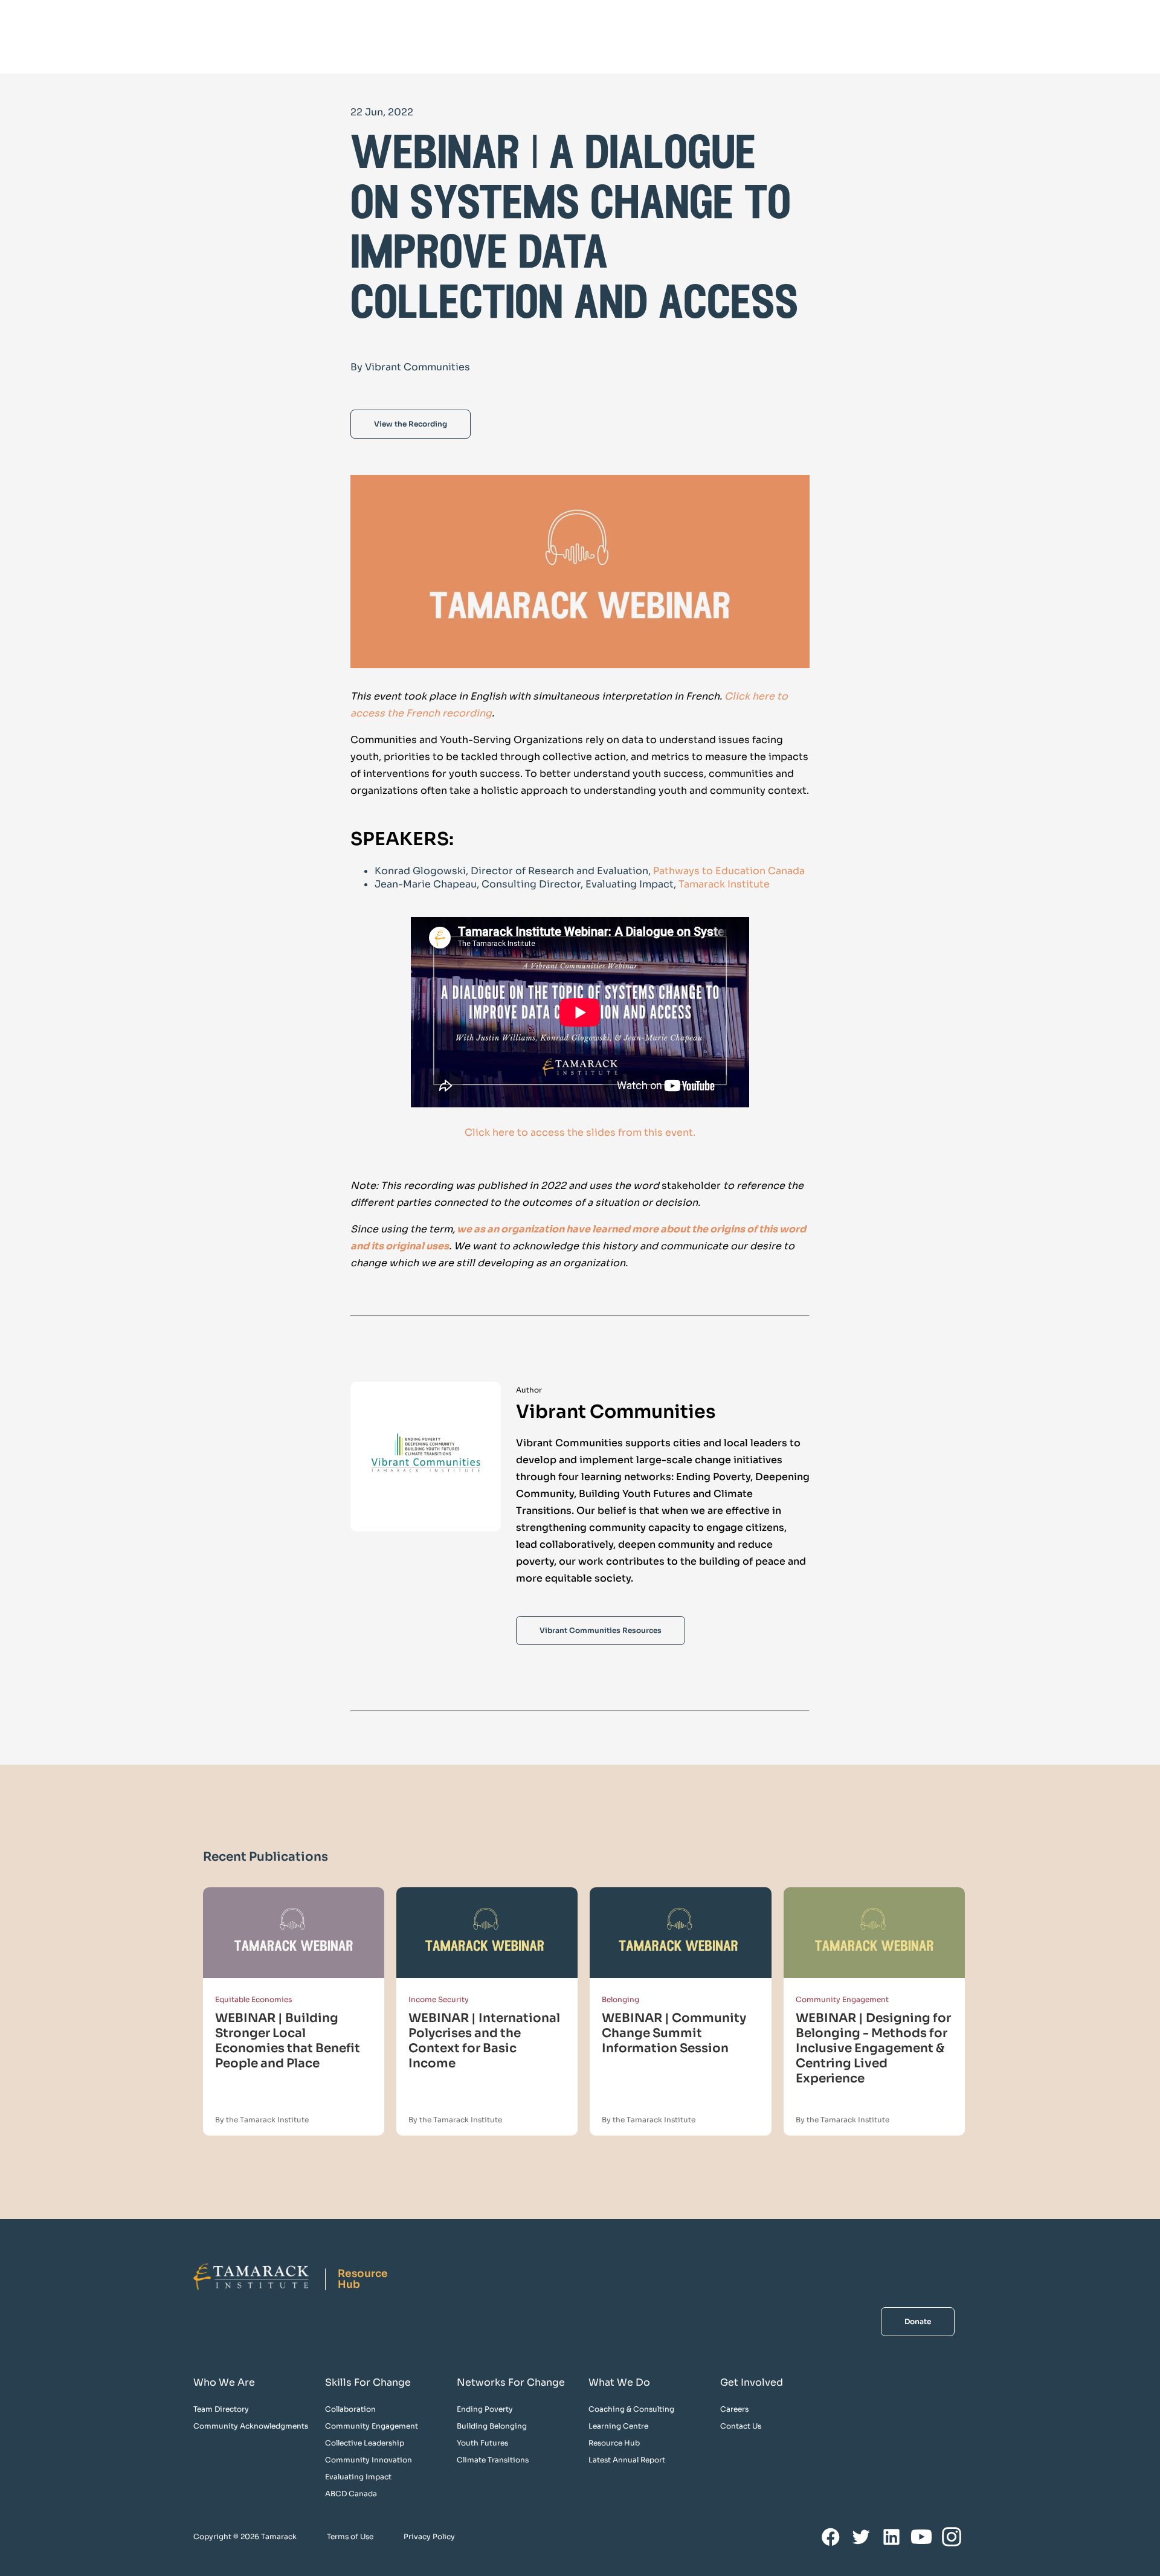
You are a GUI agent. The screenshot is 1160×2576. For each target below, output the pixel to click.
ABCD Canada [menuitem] (351, 2494)
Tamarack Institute (723, 884)
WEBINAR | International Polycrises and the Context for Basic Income (484, 2041)
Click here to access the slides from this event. (580, 1132)
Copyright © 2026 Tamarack (245, 2536)
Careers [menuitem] (734, 2409)
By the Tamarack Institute (262, 2120)
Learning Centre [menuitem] (618, 2426)
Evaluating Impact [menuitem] (358, 2477)
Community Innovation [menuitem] (369, 2460)
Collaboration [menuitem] (350, 2409)
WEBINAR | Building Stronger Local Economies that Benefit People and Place (288, 2041)
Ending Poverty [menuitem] (485, 2409)
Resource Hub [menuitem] (614, 2443)
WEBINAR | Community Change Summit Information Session (674, 2033)
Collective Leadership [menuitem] (365, 2443)
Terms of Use (350, 2536)
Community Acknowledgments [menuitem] (251, 2426)
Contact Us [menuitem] (741, 2426)
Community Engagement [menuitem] (372, 2426)
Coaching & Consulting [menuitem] (631, 2409)
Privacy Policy (429, 2536)
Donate (918, 2321)
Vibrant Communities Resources (601, 1630)
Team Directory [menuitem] (221, 2409)
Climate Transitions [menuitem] (493, 2460)
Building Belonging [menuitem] (492, 2426)
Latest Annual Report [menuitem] (627, 2460)
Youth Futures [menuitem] (482, 2443)
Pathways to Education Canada (729, 871)
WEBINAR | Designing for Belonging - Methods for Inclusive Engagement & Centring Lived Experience (873, 2048)
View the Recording (411, 424)
